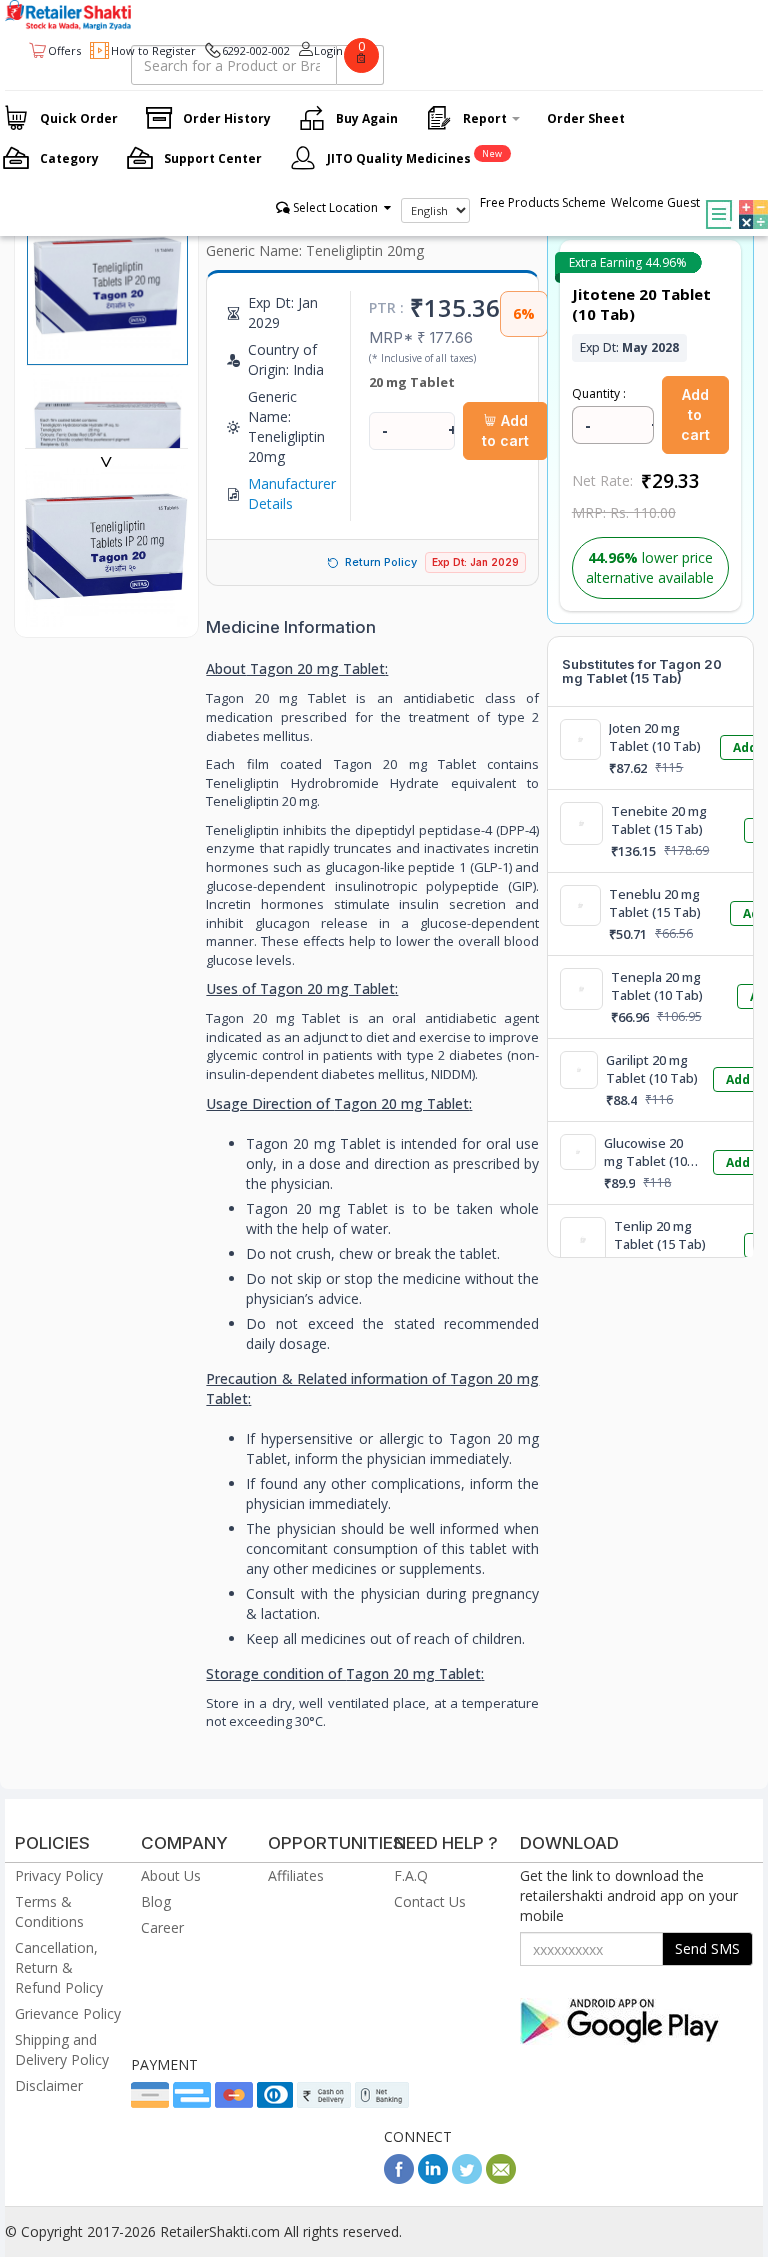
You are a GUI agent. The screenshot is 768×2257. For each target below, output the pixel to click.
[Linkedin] (433, 2178)
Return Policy (381, 562)
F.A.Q (411, 1875)
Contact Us (430, 1901)
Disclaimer (49, 2085)
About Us (171, 1875)
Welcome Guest (655, 202)
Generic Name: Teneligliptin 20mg (315, 250)
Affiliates (296, 1875)
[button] (748, 200)
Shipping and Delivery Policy (62, 2049)
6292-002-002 (256, 50)
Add (738, 1079)
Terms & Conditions (49, 1911)
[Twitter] (467, 2178)
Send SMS (707, 1948)
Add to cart (505, 430)
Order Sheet (586, 118)
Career (162, 1927)
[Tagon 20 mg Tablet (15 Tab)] (106, 616)
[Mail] (501, 2178)
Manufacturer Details (292, 493)
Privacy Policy (59, 1875)
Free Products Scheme (543, 202)
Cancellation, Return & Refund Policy (59, 1967)
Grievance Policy (68, 2013)
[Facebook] (399, 2178)
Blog (156, 1901)
